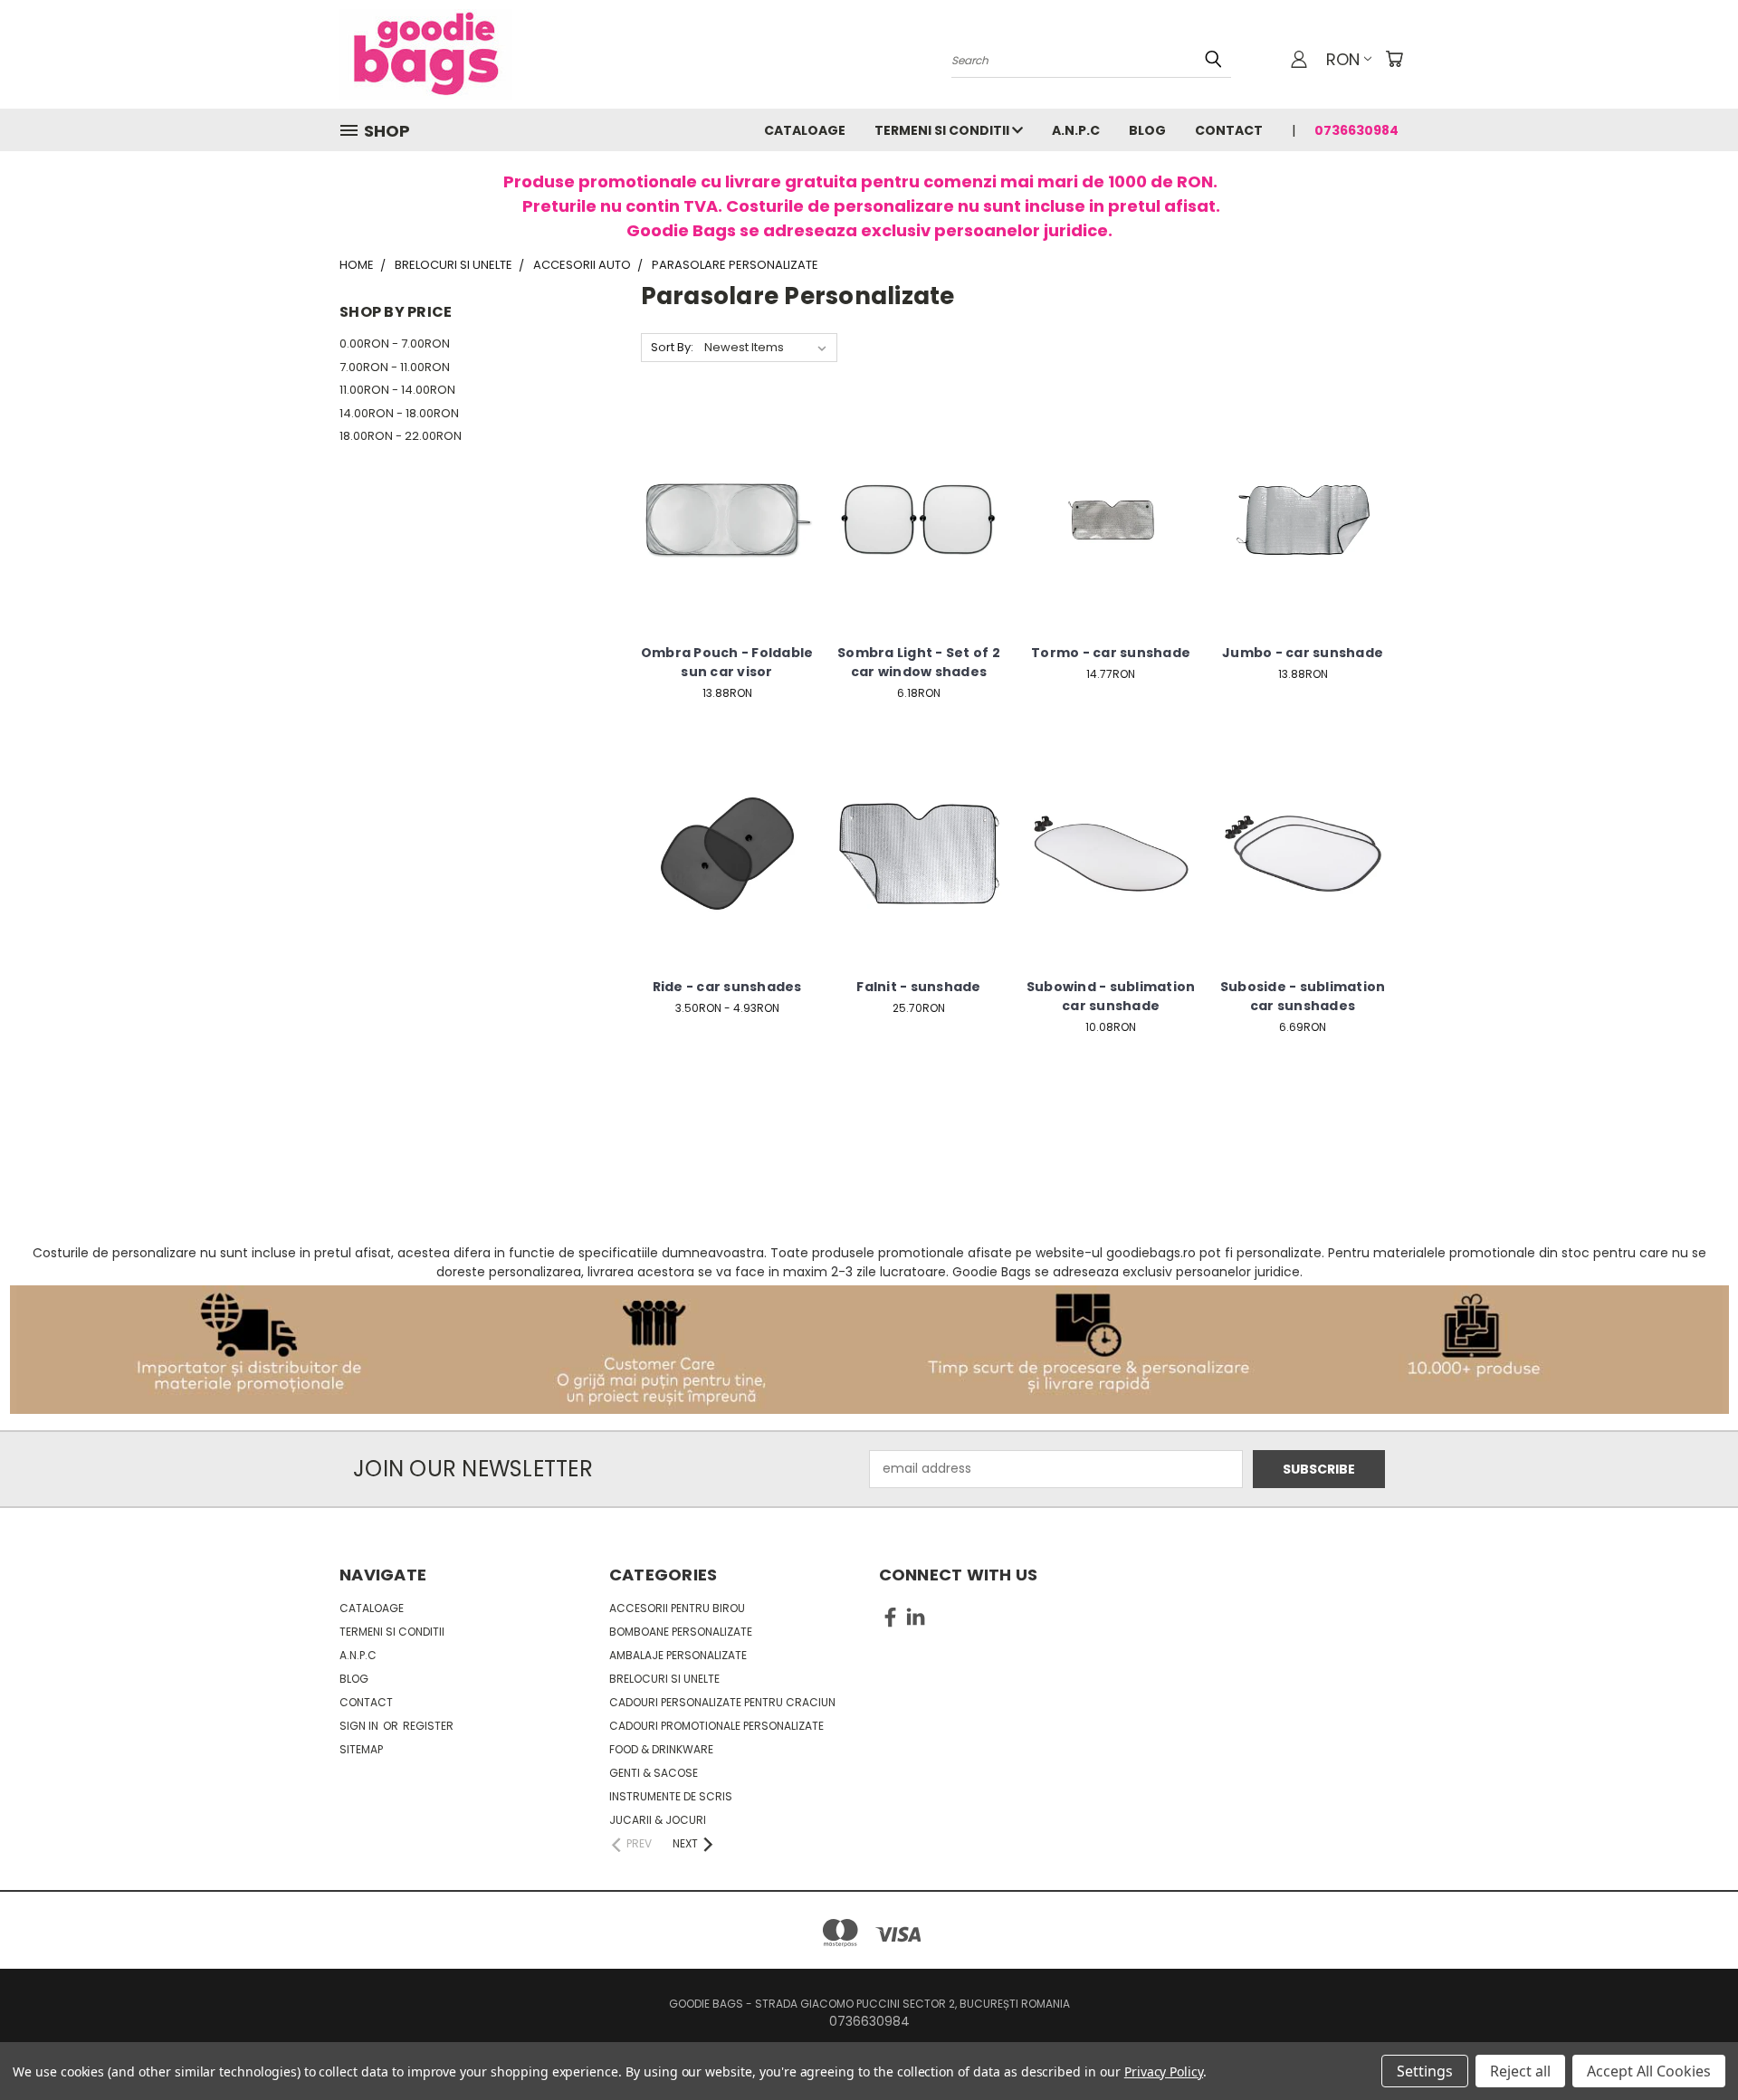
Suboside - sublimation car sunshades (1303, 996)
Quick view (727, 500)
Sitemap (361, 1749)
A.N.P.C (1076, 130)
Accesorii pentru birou (677, 1608)
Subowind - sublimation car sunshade (1111, 996)
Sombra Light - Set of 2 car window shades (919, 662)
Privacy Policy (1164, 2071)
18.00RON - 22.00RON (401, 436)
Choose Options (727, 534)
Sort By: (672, 347)
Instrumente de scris (671, 1796)
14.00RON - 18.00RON (399, 413)
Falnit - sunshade (918, 987)
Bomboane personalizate (681, 1632)
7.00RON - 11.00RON (395, 367)
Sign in (360, 1726)
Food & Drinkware (661, 1749)
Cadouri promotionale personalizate (716, 1726)
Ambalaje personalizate (678, 1655)
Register (428, 1726)
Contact (1229, 130)
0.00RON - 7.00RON (395, 344)
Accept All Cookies (1649, 2071)
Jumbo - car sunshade (1303, 653)
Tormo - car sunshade (1111, 653)
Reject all (1520, 2071)
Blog (1147, 130)
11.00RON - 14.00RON (397, 390)
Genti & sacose (654, 1773)
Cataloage (805, 130)
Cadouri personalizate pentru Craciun (722, 1702)
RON (1343, 59)
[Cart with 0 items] (1394, 59)
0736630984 (1356, 130)
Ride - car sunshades (727, 987)
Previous (1690, 2043)
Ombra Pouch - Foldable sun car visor (727, 662)
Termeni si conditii (943, 130)
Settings (1425, 2071)
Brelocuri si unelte (664, 1679)
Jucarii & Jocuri (658, 1820)
